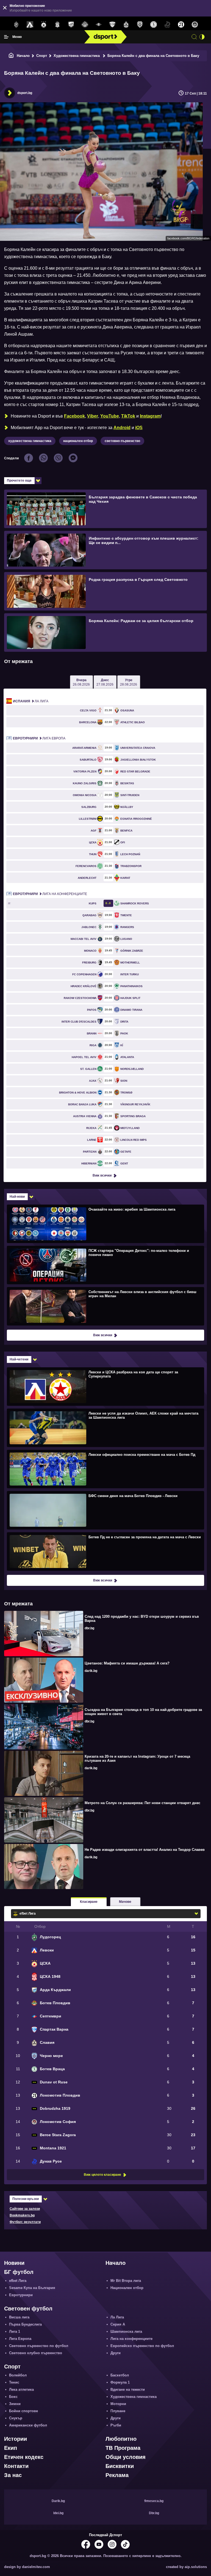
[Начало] (11, 56)
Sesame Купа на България (32, 2288)
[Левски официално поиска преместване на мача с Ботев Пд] (105, 1469)
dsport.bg (25, 93)
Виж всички (102, 1175)
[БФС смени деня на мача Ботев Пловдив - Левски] (105, 1510)
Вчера (81, 682)
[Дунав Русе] (167, 25)
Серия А (118, 2324)
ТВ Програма (123, 2448)
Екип (11, 2448)
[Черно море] (140, 25)
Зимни (15, 2404)
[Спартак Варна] (112, 25)
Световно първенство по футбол (39, 2346)
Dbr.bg (154, 2513)
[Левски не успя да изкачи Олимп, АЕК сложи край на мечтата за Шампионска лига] (105, 1428)
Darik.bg (58, 2501)
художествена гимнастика (30, 441)
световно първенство (122, 441)
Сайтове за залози (25, 2209)
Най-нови (17, 1197)
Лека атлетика (21, 2389)
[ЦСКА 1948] (57, 25)
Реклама (117, 2475)
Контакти (16, 2466)
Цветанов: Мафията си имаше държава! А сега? (127, 1663)
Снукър (16, 2418)
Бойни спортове (23, 2411)
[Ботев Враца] (154, 25)
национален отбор (78, 441)
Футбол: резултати (25, 2222)
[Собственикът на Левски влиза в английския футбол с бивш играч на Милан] (105, 1306)
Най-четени (19, 1359)
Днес (105, 682)
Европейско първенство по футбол (142, 2346)
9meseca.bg (154, 2501)
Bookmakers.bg (22, 2215)
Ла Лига (31, 701)
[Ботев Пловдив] (85, 25)
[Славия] (126, 25)
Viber (93, 416)
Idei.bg (58, 2513)
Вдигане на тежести (128, 2389)
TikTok (128, 416)
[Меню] (6, 37)
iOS (139, 428)
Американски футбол (28, 2425)
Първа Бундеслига (25, 2324)
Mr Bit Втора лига (126, 2281)
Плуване (118, 2411)
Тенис (14, 2382)
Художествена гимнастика (77, 56)
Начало (23, 56)
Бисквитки (120, 2466)
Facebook (74, 416)
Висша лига (19, 2317)
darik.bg (91, 1671)
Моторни (118, 2404)
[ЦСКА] (44, 25)
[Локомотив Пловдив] (181, 25)
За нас (13, 2475)
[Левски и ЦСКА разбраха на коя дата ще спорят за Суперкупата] (105, 1386)
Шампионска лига (126, 2331)
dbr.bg (89, 1628)
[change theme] (202, 37)
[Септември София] (99, 25)
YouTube (110, 416)
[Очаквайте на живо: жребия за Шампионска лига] (105, 1224)
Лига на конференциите (50, 894)
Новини (14, 2263)
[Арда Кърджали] (71, 25)
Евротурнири (21, 2295)
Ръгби (116, 2425)
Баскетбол (120, 2375)
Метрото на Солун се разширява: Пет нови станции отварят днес (142, 1803)
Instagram (150, 416)
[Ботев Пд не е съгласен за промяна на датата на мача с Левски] (105, 1551)
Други (116, 2353)
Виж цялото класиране (102, 2175)
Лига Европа (39, 738)
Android (122, 428)
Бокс (13, 2397)
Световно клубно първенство (36, 2353)
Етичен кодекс (24, 2457)
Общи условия (126, 2457)
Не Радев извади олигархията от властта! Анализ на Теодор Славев (145, 1850)
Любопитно (121, 2439)
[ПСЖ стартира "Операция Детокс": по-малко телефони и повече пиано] (105, 1265)
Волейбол (18, 2375)
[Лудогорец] (16, 25)
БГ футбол (19, 2272)
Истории (16, 2439)
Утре (129, 682)
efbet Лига (18, 2281)
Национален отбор (127, 2288)
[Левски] (30, 25)
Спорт (42, 56)
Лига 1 (15, 2331)
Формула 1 (120, 2382)
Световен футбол (28, 2309)
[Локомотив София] (195, 25)
